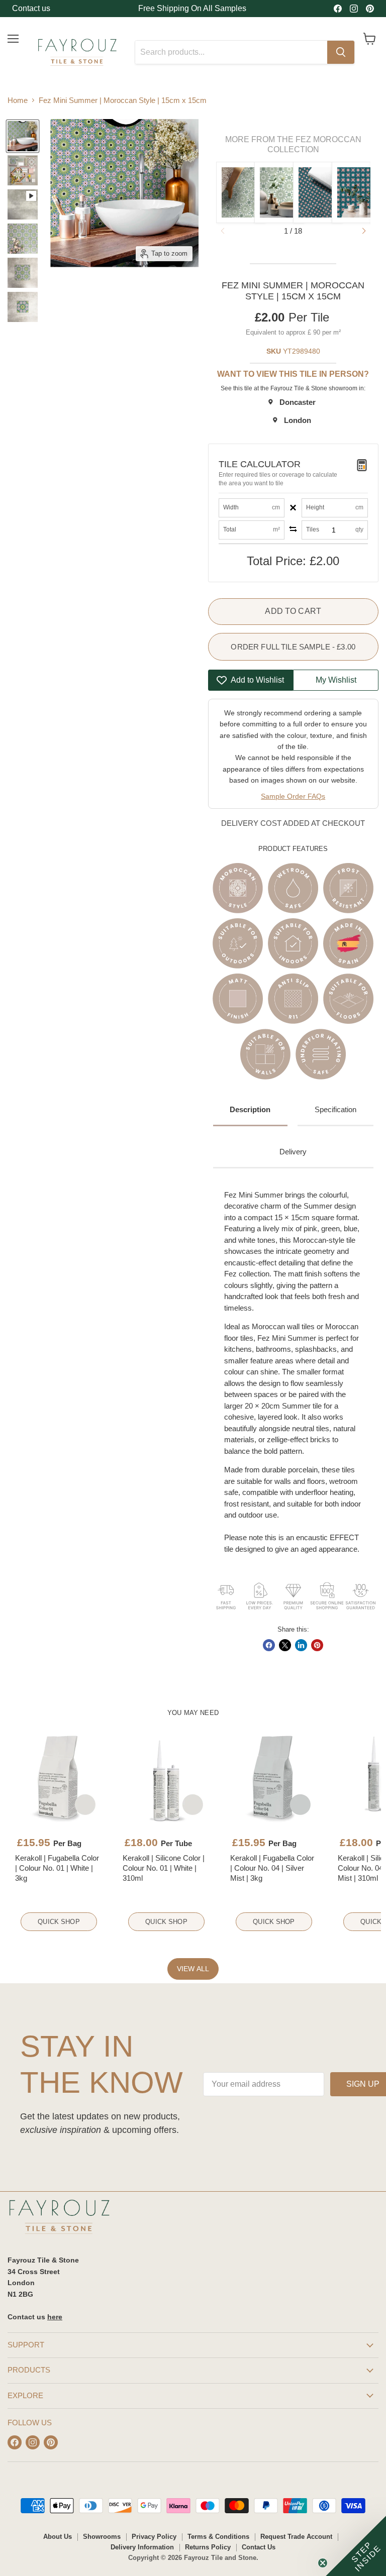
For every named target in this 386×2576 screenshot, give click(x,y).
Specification (335, 1109)
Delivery (293, 1152)
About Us (58, 2537)
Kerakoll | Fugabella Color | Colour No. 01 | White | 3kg (57, 1868)
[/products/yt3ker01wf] (59, 1778)
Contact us (31, 8)
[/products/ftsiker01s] (166, 1778)
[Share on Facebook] (269, 1645)
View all (193, 1969)
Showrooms (102, 2537)
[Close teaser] (323, 2563)
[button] (364, 231)
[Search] (341, 52)
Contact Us (259, 2547)
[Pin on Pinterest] (317, 1645)
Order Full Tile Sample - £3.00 (293, 647)
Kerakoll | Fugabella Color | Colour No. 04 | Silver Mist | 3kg (272, 1868)
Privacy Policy (154, 2537)
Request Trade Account (296, 2537)
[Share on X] (285, 1645)
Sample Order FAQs (293, 796)
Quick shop (59, 1922)
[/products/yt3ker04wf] (274, 1778)
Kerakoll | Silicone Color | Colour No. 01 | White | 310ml (164, 1868)
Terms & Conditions (218, 2537)
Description (250, 1109)
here (55, 2317)
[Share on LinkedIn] (301, 1645)
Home (18, 100)
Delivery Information (142, 2547)
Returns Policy (208, 2547)
